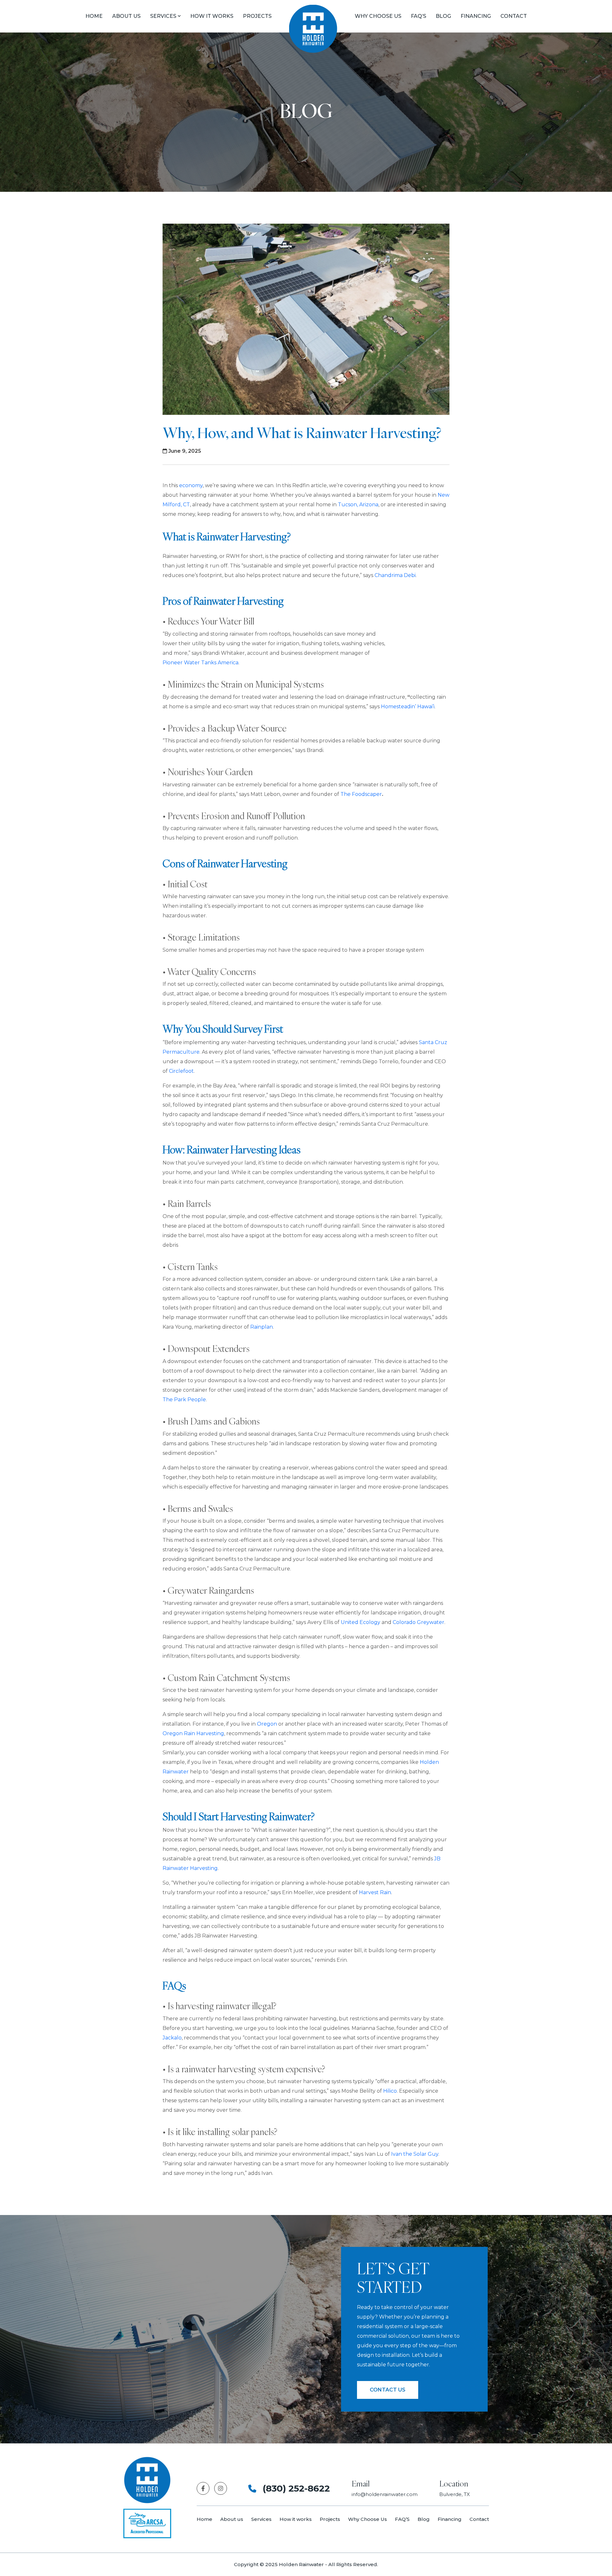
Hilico (390, 2091)
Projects (330, 2519)
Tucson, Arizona (358, 505)
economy (191, 485)
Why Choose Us (378, 16)
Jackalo (172, 2038)
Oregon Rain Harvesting (193, 1733)
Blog (443, 16)
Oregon (267, 1724)
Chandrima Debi (395, 575)
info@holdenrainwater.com (385, 2494)
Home (94, 16)
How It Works (212, 16)
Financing (476, 16)
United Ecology (361, 1622)
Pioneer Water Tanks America (200, 663)
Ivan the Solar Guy (415, 2154)
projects (257, 16)
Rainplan (262, 1327)
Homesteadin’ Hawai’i (408, 707)
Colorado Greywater (419, 1622)
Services (163, 16)
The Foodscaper (361, 794)
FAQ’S (419, 16)
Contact (514, 16)
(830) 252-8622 (296, 2488)
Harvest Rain (375, 1892)
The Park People (184, 1400)
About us (126, 16)
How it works (296, 2519)
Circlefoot (181, 1071)
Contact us (388, 2390)
